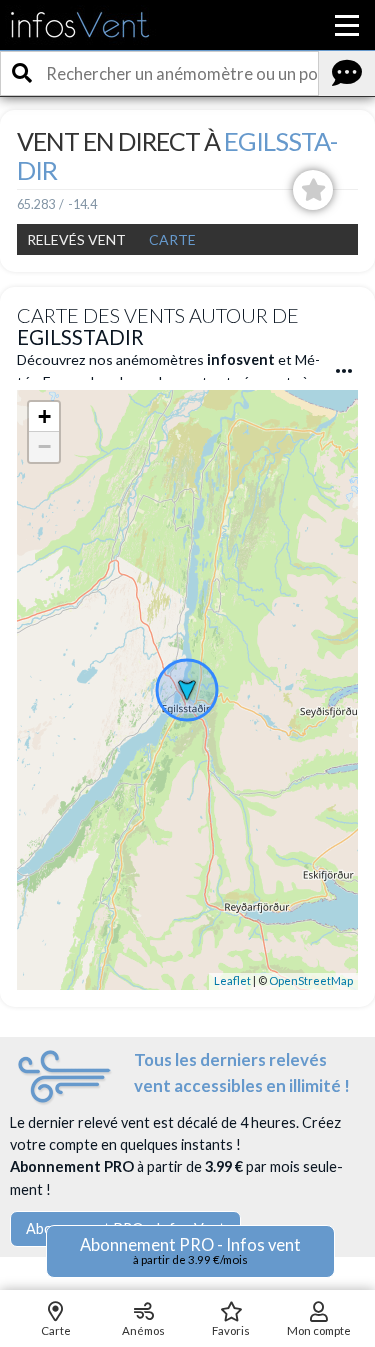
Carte (172, 239)
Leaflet (232, 980)
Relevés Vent (76, 239)
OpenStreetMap (311, 980)
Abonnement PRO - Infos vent (190, 1250)
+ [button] (44, 416)
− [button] (44, 446)
